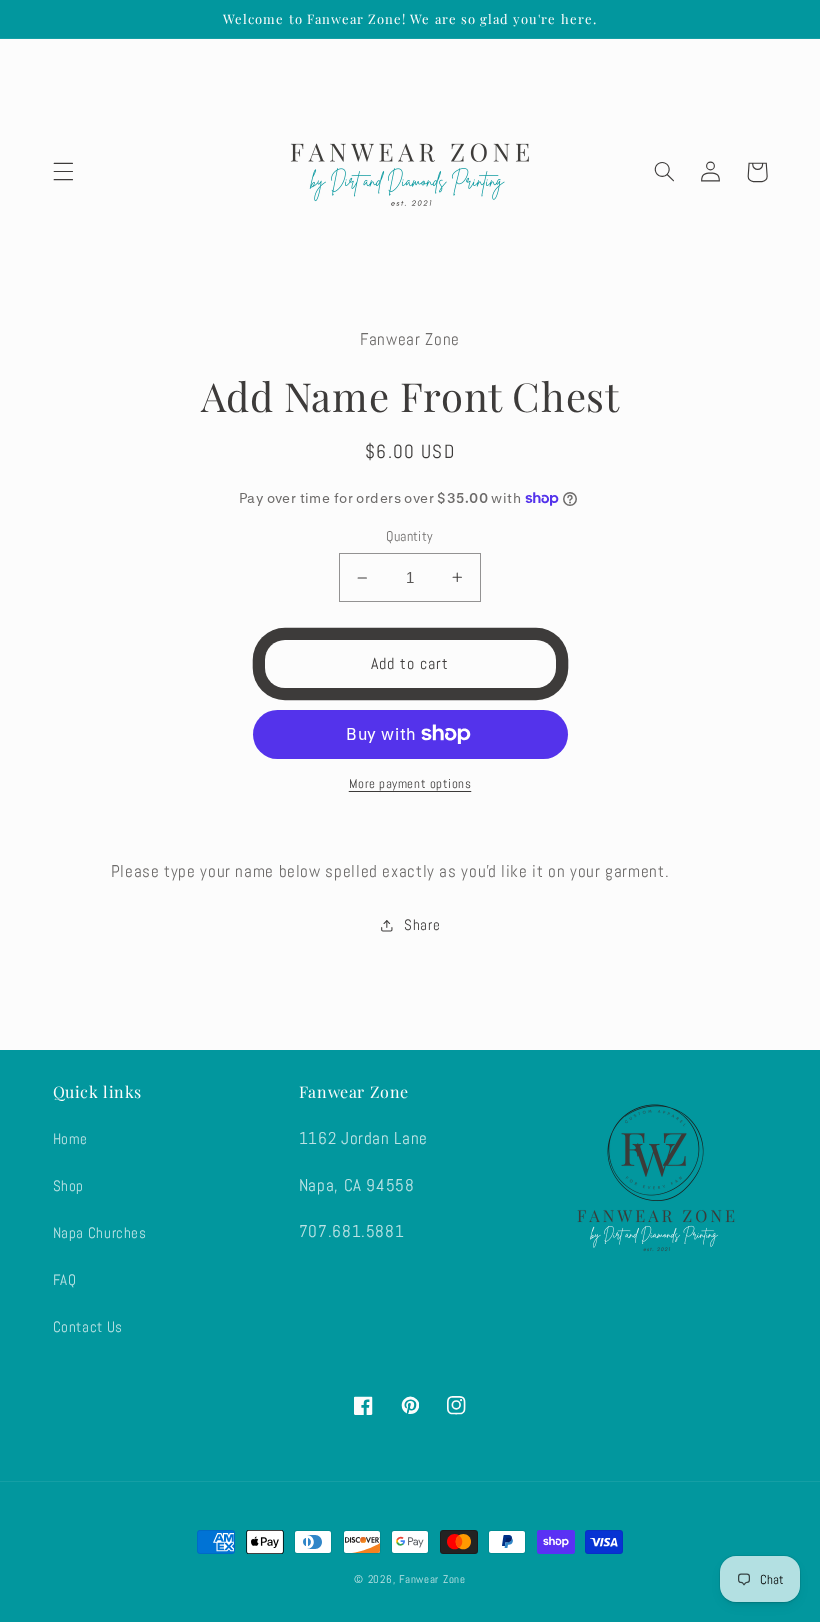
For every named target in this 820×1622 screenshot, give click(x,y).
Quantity (409, 536)
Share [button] (422, 925)
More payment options (410, 784)
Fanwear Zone (432, 1579)
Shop (69, 1186)
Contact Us (88, 1327)
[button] (63, 172)
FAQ (65, 1280)
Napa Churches (100, 1233)
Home (71, 1139)
